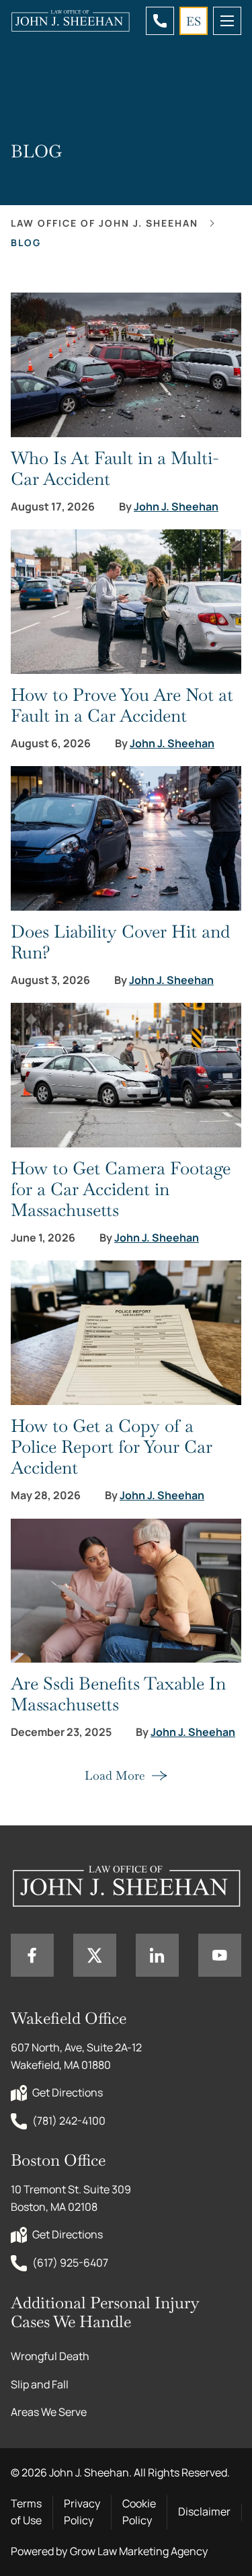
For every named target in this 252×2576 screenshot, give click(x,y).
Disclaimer (204, 2511)
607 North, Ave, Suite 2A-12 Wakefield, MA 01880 (77, 2056)
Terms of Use (26, 2512)
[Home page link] (70, 21)
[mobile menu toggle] (227, 21)
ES (194, 21)
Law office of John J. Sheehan (104, 223)
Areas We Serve (49, 2412)
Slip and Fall (40, 2384)
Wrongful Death (50, 2356)
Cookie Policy (139, 2512)
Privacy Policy (82, 2512)
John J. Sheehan (176, 507)
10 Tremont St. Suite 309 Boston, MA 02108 (72, 2198)
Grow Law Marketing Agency (139, 2551)
